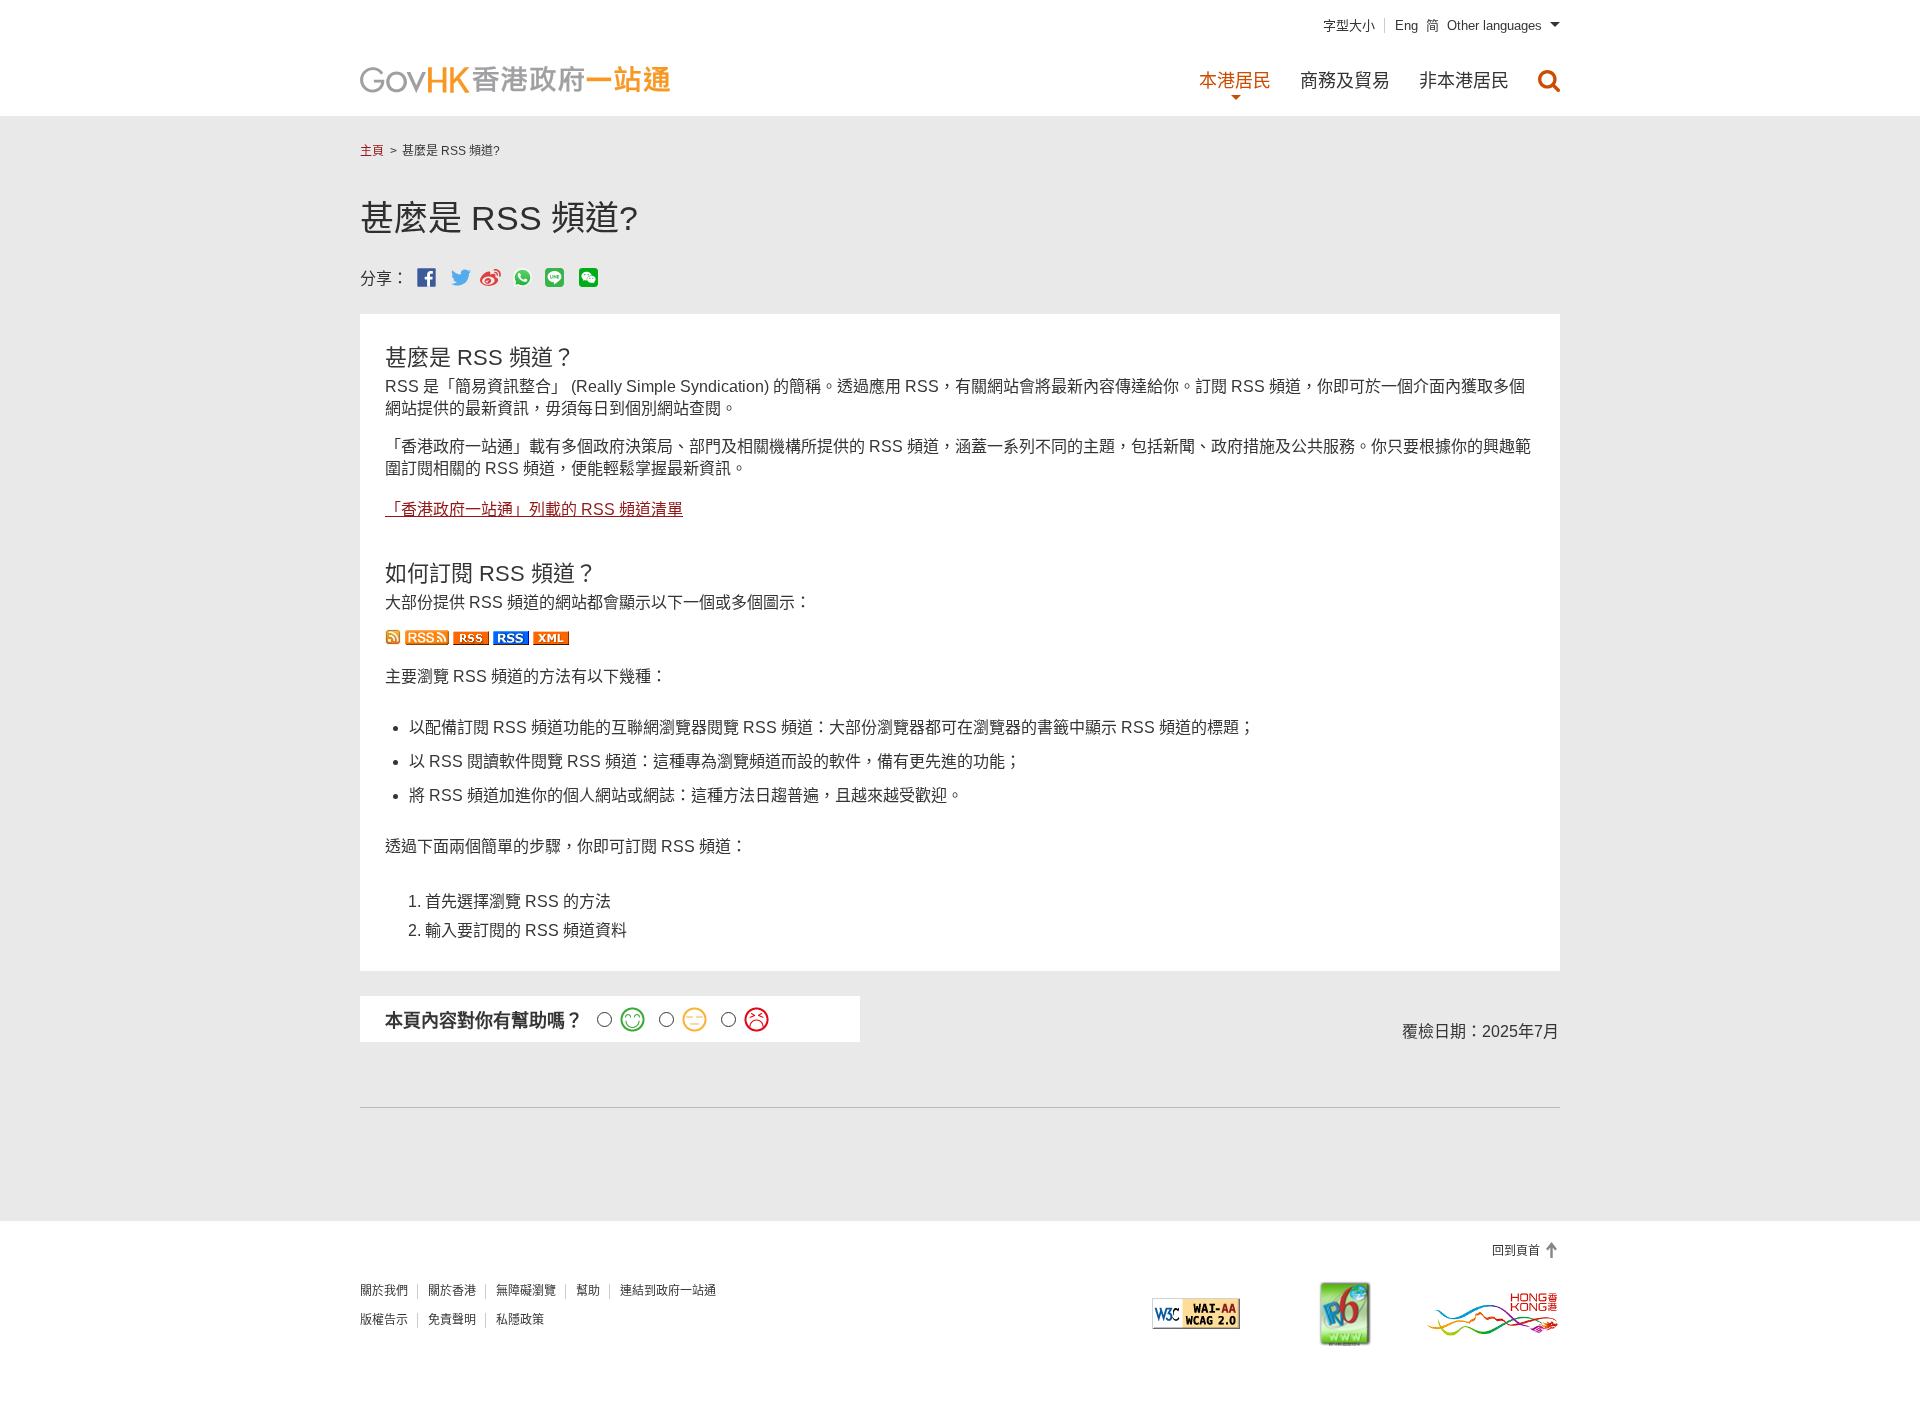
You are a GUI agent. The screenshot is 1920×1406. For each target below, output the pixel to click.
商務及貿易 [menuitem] (1345, 81)
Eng (1406, 25)
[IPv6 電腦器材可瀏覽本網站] (1345, 1313)
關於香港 (452, 1291)
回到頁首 (1517, 1251)
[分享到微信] (588, 277)
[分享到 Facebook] (426, 277)
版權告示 (384, 1320)
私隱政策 (520, 1320)
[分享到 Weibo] (490, 277)
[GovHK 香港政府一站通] (515, 79)
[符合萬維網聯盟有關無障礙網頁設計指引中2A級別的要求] (1196, 1313)
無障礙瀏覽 (526, 1291)
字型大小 (1349, 25)
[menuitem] (1549, 81)
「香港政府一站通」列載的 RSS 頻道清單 (534, 509)
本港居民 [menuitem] (1235, 81)
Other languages (1494, 25)
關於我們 (384, 1291)
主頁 (372, 151)
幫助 (588, 1291)
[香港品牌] (1493, 1313)
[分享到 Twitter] (461, 277)
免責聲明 (452, 1320)
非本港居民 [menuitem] (1464, 81)
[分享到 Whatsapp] (522, 277)
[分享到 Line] (554, 277)
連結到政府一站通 (668, 1291)
